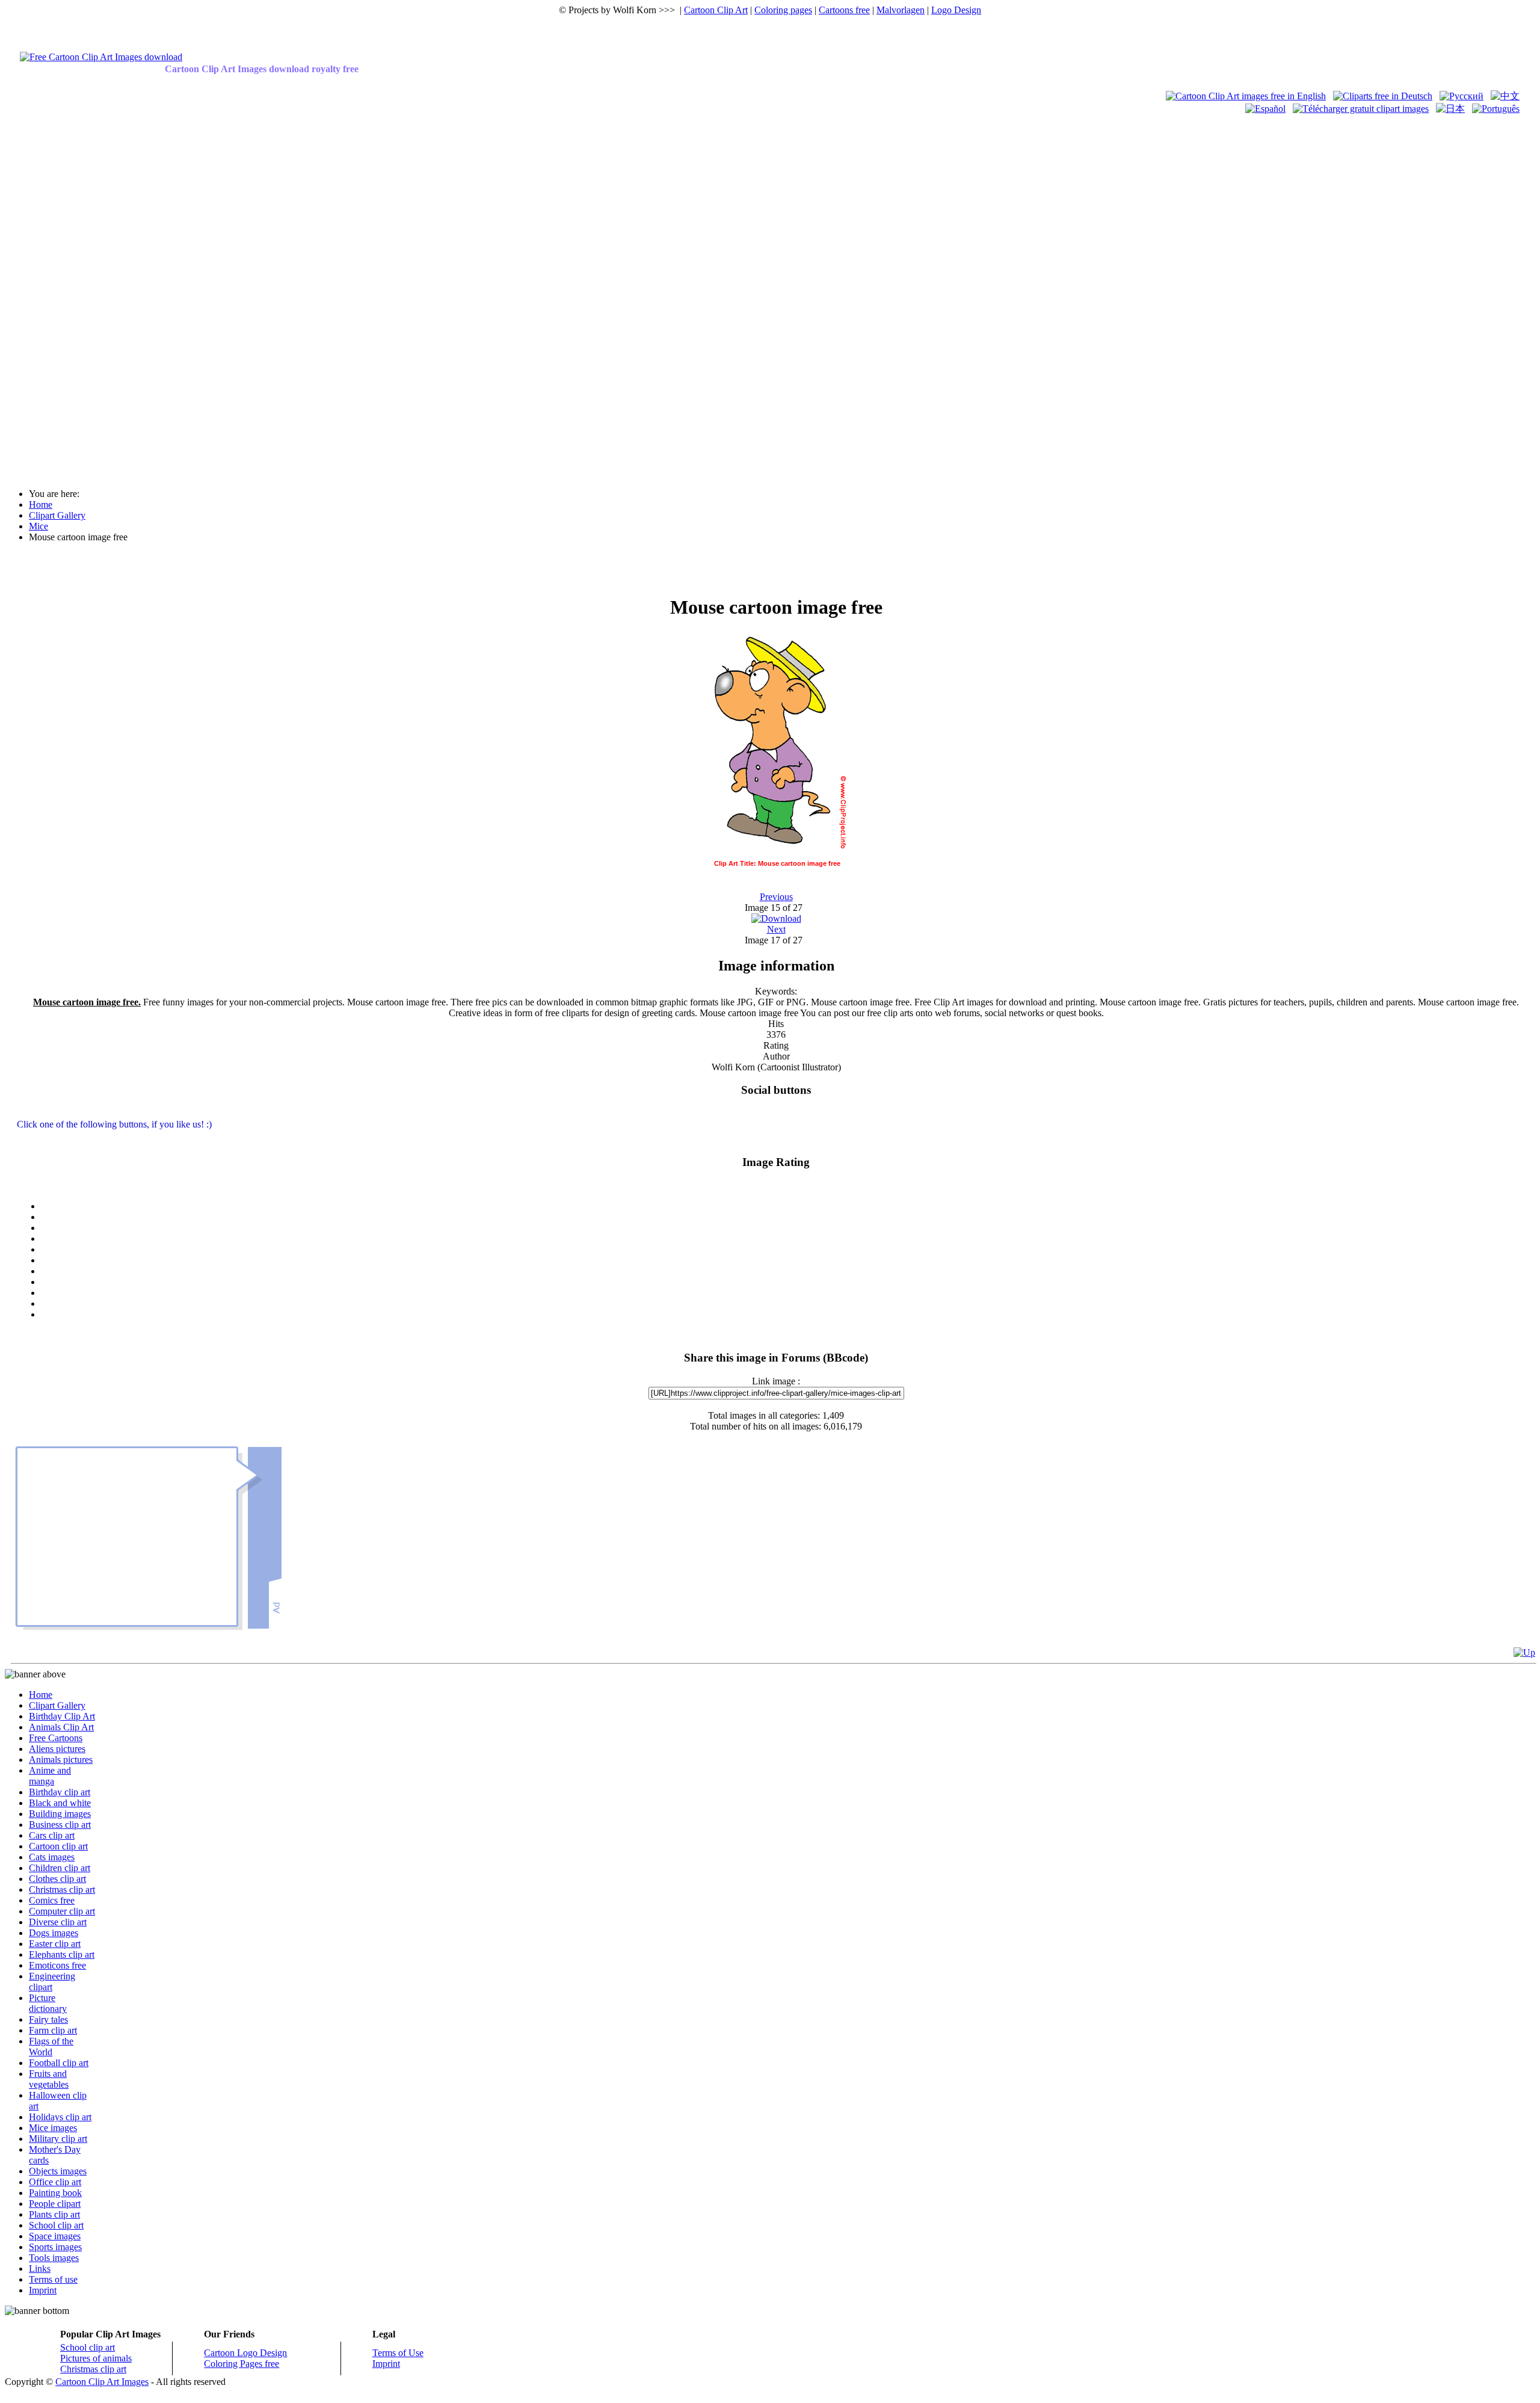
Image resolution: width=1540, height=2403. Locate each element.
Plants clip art (54, 2214)
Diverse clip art (58, 1922)
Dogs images (54, 1933)
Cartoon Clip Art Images (102, 2382)
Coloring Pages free (242, 2364)
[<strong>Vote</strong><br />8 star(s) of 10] (788, 1293)
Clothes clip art (57, 1879)
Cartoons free (844, 10)
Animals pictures (61, 1760)
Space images (55, 2236)
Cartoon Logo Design (245, 2353)
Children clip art (60, 1868)
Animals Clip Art (61, 1727)
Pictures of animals (96, 2358)
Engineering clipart (52, 1982)
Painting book (55, 2193)
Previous (776, 897)
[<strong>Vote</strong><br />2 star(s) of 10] (788, 1228)
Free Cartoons (56, 1738)
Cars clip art (52, 1835)
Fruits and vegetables (49, 2079)
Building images (60, 1814)
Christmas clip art (62, 1889)
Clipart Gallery (57, 1705)
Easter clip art (55, 1944)
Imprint (43, 2290)
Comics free (52, 1900)
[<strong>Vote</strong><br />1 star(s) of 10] (788, 1217)
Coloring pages (783, 10)
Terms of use (53, 2279)
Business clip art (60, 1825)
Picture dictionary (48, 2003)
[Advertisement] (53, 296)
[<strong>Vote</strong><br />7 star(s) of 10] (788, 1282)
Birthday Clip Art (62, 1716)
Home (41, 1695)
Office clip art (55, 2182)
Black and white (60, 1803)
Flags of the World (51, 2047)
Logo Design (956, 10)
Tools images (54, 2258)
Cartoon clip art (58, 1846)
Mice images (53, 2128)
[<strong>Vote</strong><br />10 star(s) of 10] (788, 1315)
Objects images (58, 2171)
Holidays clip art (60, 2117)
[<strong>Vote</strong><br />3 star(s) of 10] (788, 1239)
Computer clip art (62, 1911)
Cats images (52, 1857)
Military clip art (58, 2139)
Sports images (55, 2247)
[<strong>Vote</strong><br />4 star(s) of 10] (788, 1250)
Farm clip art (53, 2030)
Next (776, 929)
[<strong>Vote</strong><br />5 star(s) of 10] (788, 1260)
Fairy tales (48, 2019)
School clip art (56, 2225)
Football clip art (59, 2063)
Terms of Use (398, 2353)
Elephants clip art (62, 1954)
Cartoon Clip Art (716, 10)
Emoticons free (57, 1965)
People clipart (55, 2204)
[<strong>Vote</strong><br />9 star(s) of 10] (788, 1304)
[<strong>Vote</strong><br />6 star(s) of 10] (788, 1271)
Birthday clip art (60, 1792)
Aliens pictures (57, 1749)
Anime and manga (50, 1776)
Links (40, 2269)
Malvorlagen (901, 10)
